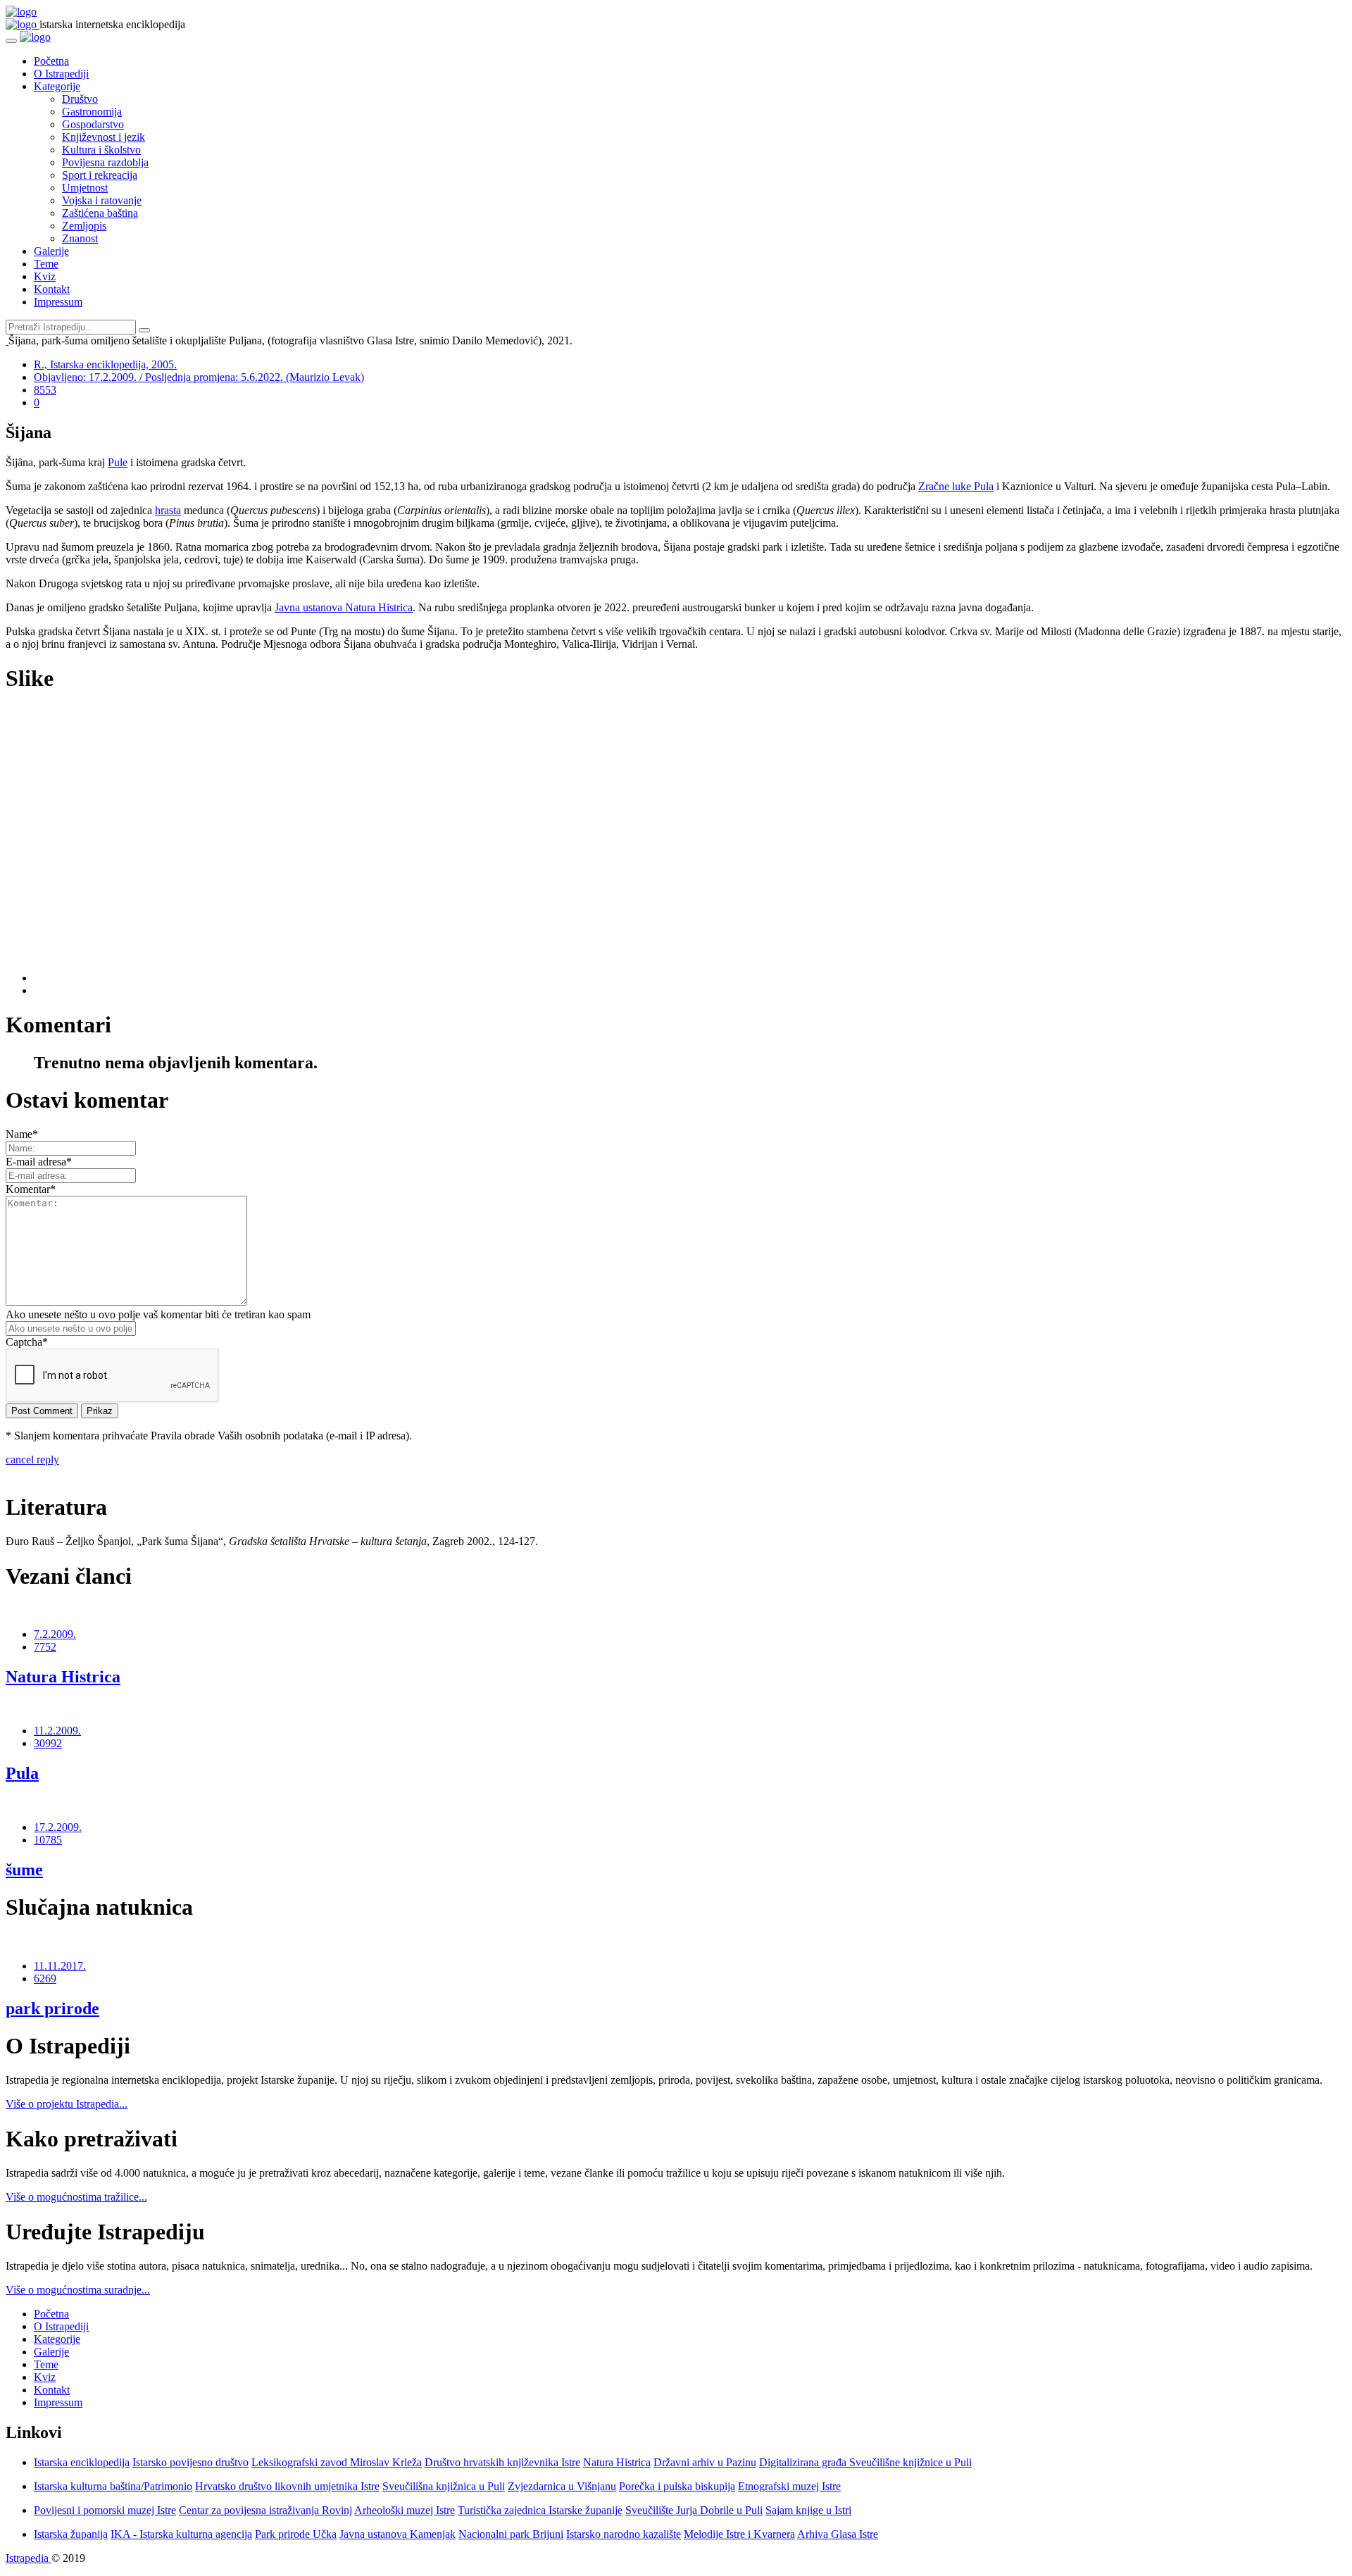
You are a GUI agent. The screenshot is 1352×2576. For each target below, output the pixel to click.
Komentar (31, 1189)
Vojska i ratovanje (102, 200)
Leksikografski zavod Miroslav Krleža (337, 2462)
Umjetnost (85, 188)
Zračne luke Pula (956, 486)
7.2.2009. (55, 1634)
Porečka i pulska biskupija (677, 2486)
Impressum (58, 302)
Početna (51, 61)
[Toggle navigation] (11, 41)
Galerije (51, 251)
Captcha (27, 1342)
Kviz (45, 276)
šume (24, 1870)
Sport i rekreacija (100, 175)
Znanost (80, 238)
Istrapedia (29, 2558)
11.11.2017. (60, 1966)
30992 (48, 1743)
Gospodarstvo (93, 124)
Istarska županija (71, 2534)
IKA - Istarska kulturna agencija (181, 2534)
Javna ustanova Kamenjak (398, 2534)
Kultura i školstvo (101, 150)
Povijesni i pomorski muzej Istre (105, 2510)
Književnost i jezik (104, 137)
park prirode (52, 2008)
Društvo (80, 99)
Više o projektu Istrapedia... (67, 2104)
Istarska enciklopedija (82, 2462)
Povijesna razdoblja (105, 162)
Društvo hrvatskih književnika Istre (502, 2462)
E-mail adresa (39, 1162)
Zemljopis (84, 226)
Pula (22, 1773)
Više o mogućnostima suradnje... (78, 2290)
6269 (45, 1978)
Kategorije (57, 86)
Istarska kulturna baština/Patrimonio (113, 2486)
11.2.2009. (57, 1731)
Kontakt (52, 289)
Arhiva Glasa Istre (838, 2534)
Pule (118, 462)
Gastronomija (92, 112)
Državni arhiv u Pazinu (705, 2462)
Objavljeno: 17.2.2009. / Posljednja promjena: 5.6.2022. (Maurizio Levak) (199, 377)
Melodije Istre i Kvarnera (739, 2534)
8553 (45, 390)
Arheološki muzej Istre (405, 2510)
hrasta (168, 510)
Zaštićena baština (100, 213)
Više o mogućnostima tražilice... (76, 2197)
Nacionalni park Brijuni (511, 2534)
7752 (45, 1647)
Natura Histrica (63, 1677)
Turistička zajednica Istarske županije (540, 2510)
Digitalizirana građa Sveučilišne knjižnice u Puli (865, 2462)
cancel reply (32, 1459)
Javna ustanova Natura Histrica (344, 607)
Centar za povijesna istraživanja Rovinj (265, 2510)
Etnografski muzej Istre (789, 2486)
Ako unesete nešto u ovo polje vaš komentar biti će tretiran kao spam (158, 1314)
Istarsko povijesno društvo (190, 2462)
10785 (48, 1840)
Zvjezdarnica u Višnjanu (562, 2486)
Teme (46, 264)
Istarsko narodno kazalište (624, 2534)
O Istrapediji (61, 74)
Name (22, 1134)
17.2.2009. (58, 1827)
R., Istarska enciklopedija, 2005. (105, 364)
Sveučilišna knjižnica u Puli (444, 2486)
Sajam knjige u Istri (808, 2510)
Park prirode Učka (296, 2534)
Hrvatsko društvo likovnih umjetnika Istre (287, 2486)
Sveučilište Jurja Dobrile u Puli (694, 2510)
